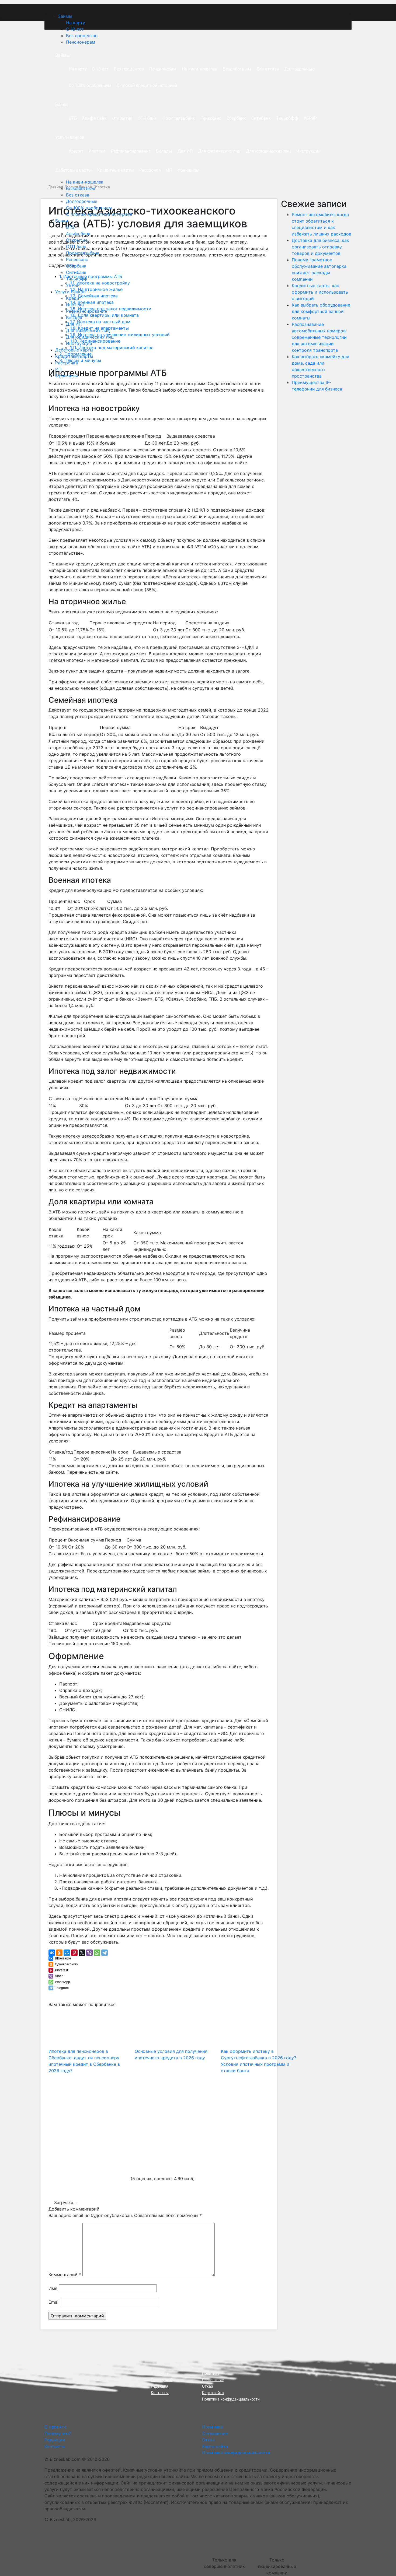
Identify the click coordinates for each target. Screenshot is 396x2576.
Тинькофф (77, 279)
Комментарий (65, 2275)
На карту (76, 23)
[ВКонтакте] (52, 1953)
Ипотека (75, 305)
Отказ (208, 2386)
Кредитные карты (74, 356)
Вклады (74, 318)
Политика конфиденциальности (231, 2399)
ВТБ (70, 227)
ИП (58, 369)
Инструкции (79, 343)
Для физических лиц (88, 330)
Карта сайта (213, 2393)
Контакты (160, 2393)
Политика (211, 2373)
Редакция (160, 2386)
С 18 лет (75, 29)
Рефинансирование (86, 311)
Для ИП (74, 324)
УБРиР (73, 285)
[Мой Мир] (67, 1953)
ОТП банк (76, 247)
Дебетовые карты (74, 350)
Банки (62, 221)
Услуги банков (70, 292)
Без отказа (78, 195)
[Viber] (89, 1953)
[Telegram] (105, 1953)
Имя (53, 2288)
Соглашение (213, 2380)
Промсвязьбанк (83, 253)
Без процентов (82, 36)
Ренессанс (77, 259)
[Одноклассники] (59, 1953)
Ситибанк (76, 272)
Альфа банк (78, 234)
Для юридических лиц (90, 337)
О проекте (160, 2373)
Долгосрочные (82, 201)
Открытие (77, 240)
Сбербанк (76, 266)
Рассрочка (67, 363)
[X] (82, 1953)
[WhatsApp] (97, 1953)
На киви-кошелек (85, 182)
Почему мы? (162, 2380)
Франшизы (67, 376)
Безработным (80, 188)
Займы (65, 16)
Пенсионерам (81, 42)
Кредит (74, 298)
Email (54, 2302)
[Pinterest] (74, 1953)
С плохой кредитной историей (99, 214)
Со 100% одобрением (89, 208)
